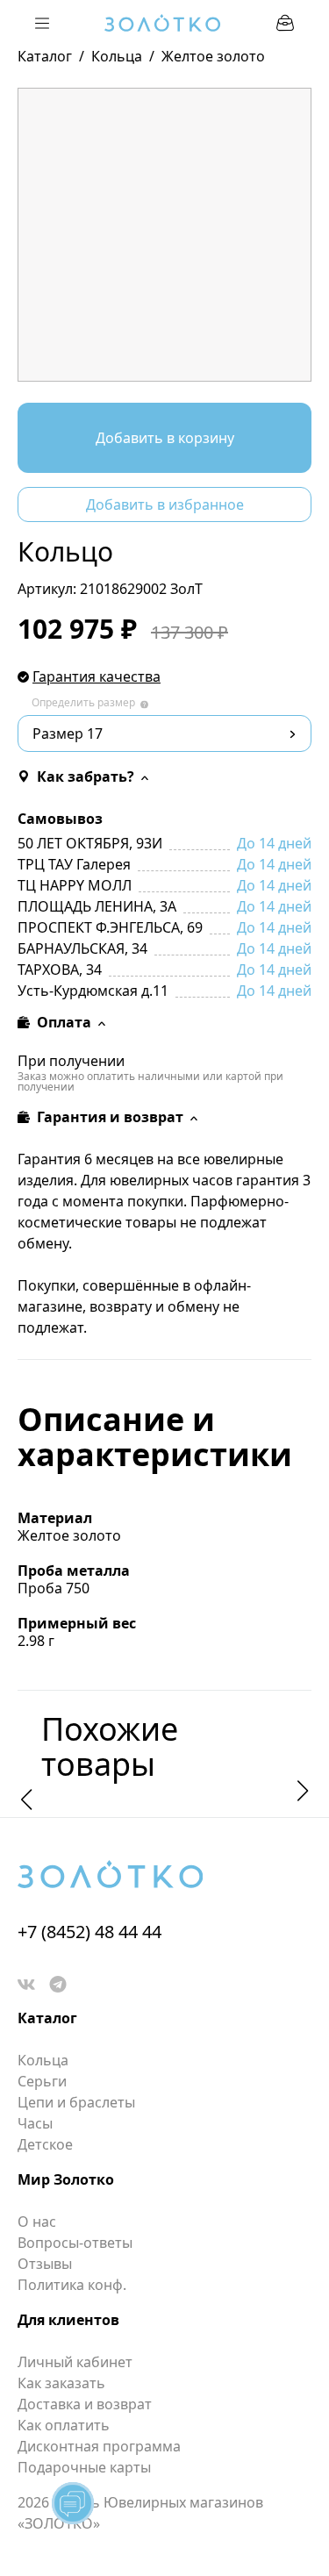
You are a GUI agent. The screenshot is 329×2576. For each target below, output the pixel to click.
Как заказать (61, 2383)
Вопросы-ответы (75, 2243)
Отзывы (45, 2264)
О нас (37, 2222)
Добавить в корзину (165, 438)
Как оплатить (64, 2425)
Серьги (42, 2081)
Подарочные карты (84, 2467)
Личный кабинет (75, 2362)
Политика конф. (72, 2285)
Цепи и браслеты (76, 2102)
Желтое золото (213, 56)
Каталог (45, 56)
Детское (45, 2144)
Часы (35, 2123)
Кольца (117, 56)
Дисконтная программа (99, 2446)
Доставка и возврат (85, 2404)
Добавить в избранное (165, 504)
